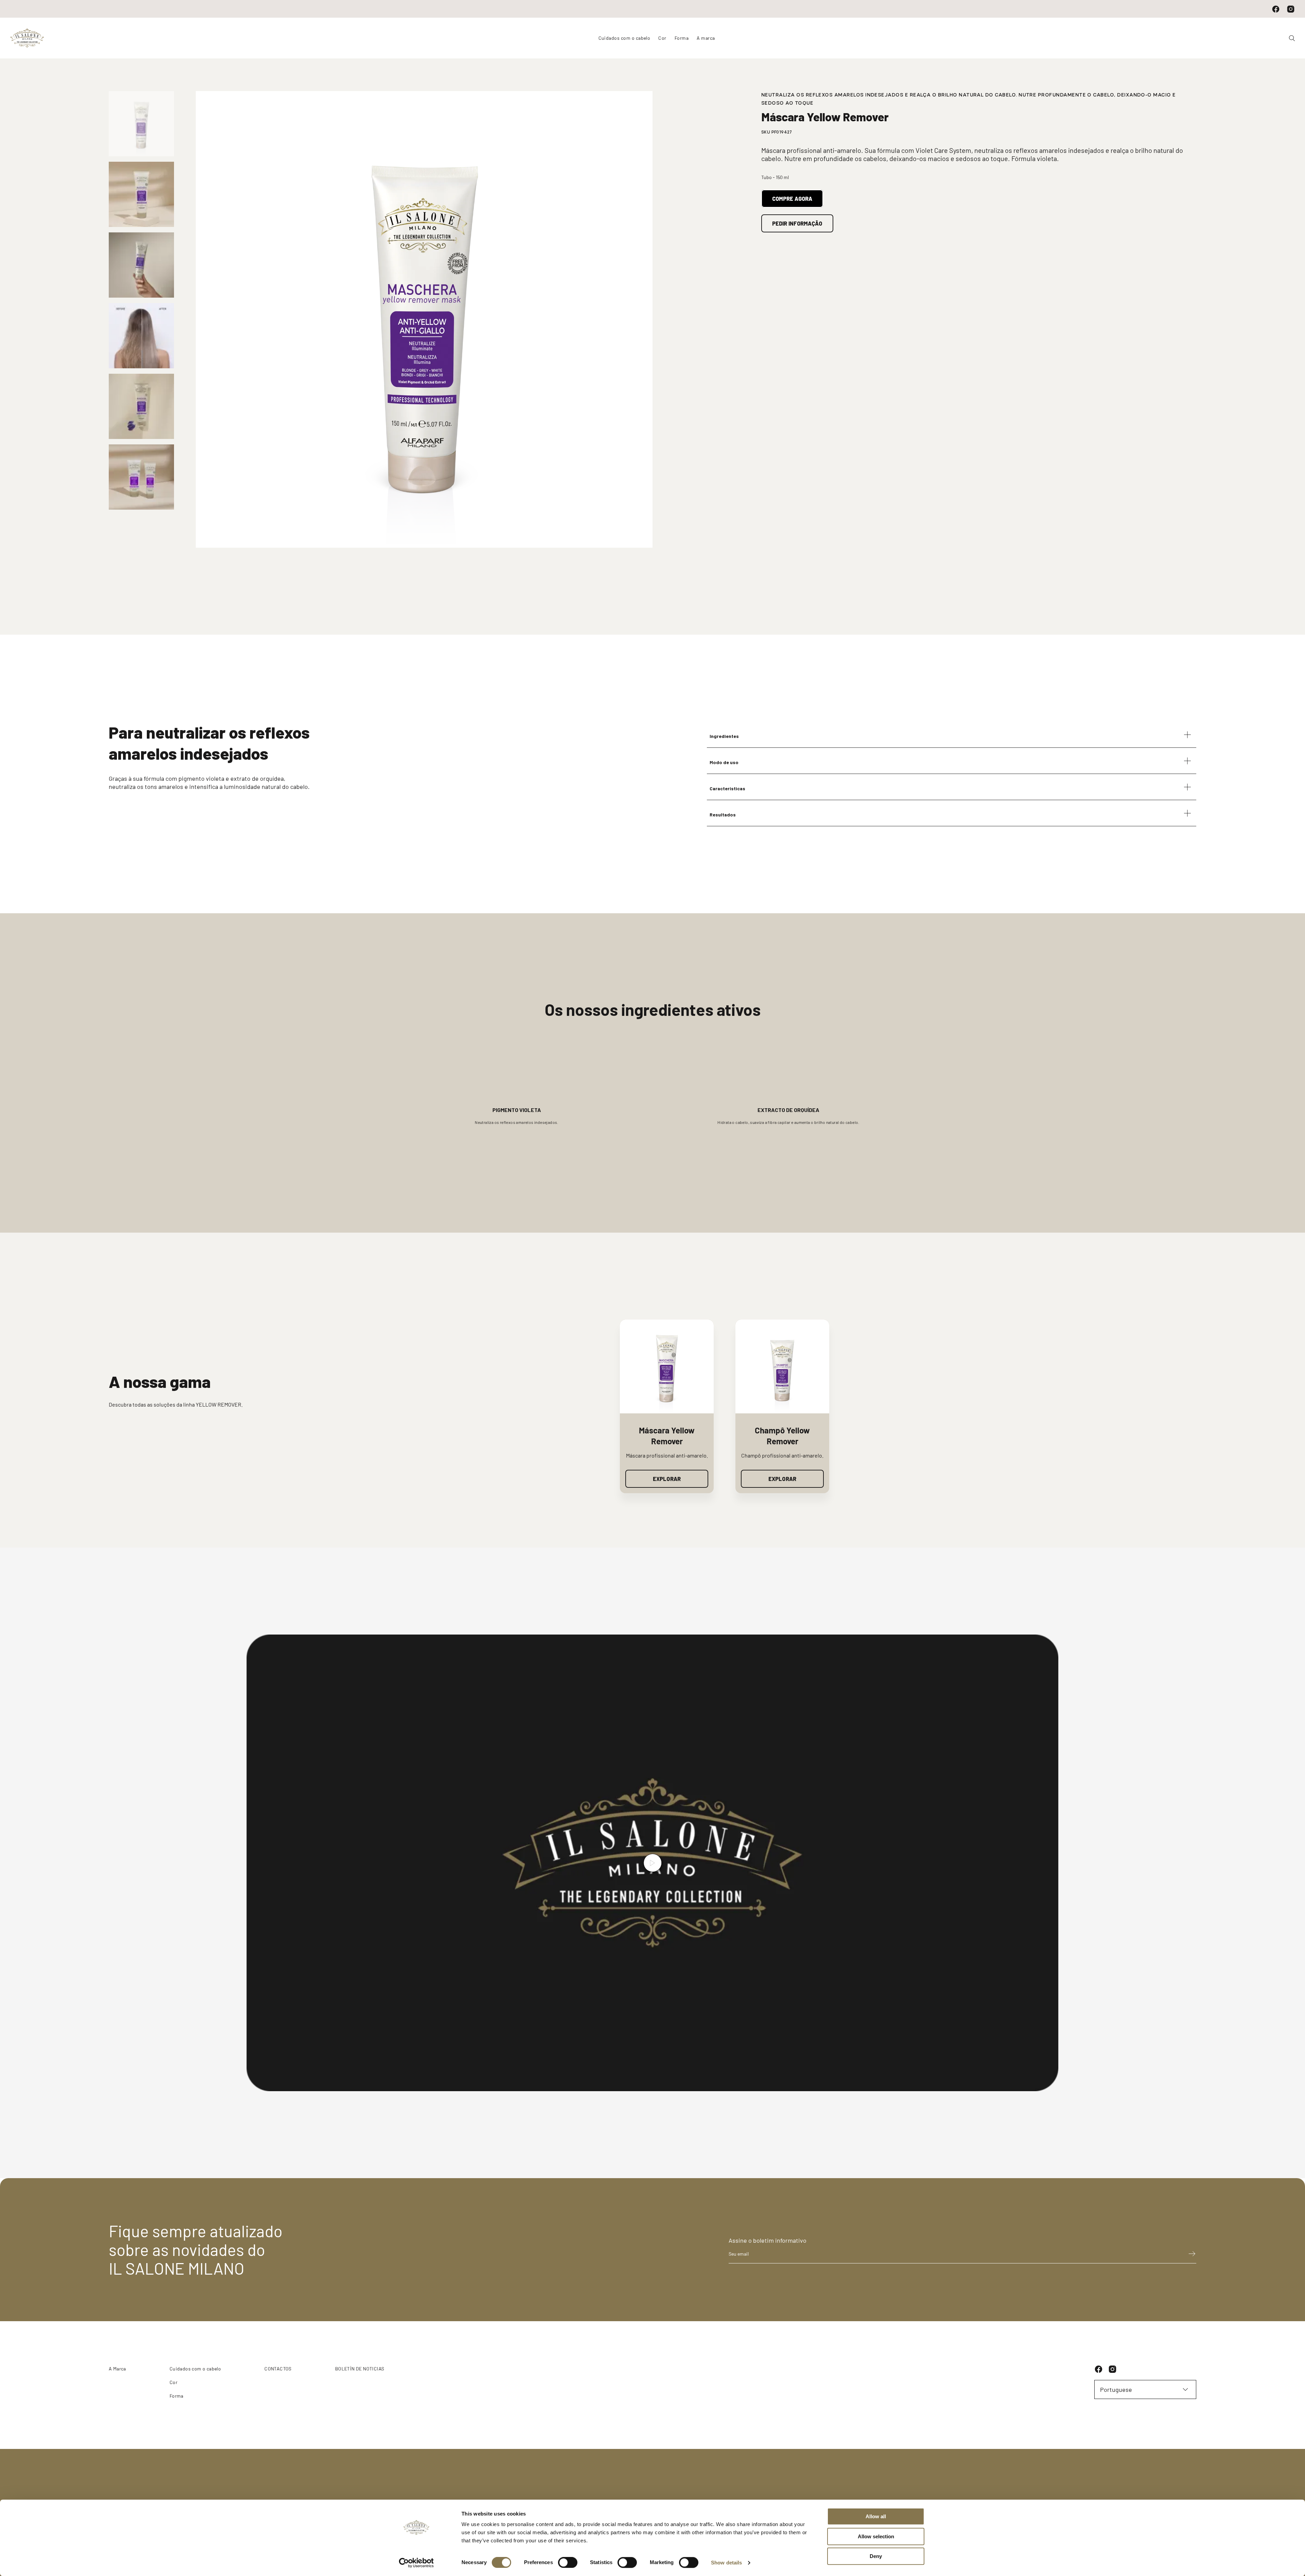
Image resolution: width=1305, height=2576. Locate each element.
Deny (876, 2556)
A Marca (117, 2369)
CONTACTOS (278, 2369)
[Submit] (1189, 2254)
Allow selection (876, 2536)
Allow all (876, 2516)
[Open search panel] (1289, 38)
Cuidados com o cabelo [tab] (624, 38)
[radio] (141, 124)
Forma (177, 2396)
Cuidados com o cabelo (195, 2369)
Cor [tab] (662, 38)
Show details (726, 2563)
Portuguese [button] (1116, 2389)
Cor (173, 2382)
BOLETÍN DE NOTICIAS (360, 2369)
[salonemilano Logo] (27, 38)
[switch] (568, 2562)
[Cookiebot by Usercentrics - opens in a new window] (416, 2563)
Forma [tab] (682, 38)
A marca (706, 38)
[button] (952, 735)
